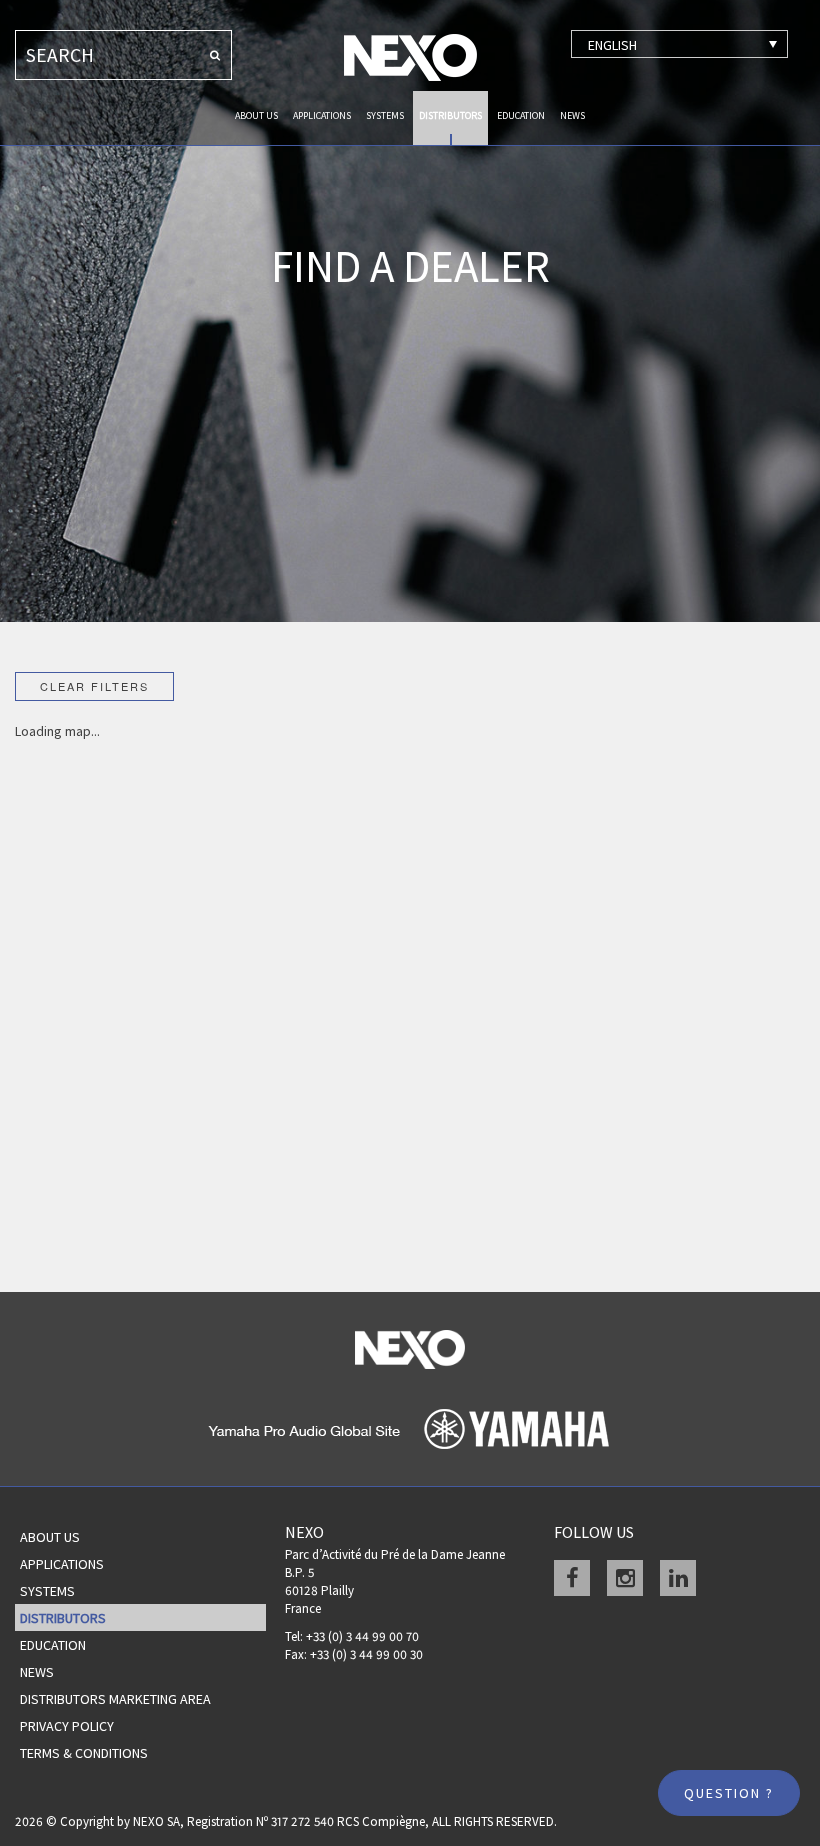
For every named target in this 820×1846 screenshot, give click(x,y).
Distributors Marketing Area (115, 1699)
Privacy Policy (67, 1726)
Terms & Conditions (84, 1753)
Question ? (729, 1793)
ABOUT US (256, 115)
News (572, 115)
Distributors (450, 115)
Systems (385, 115)
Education (521, 115)
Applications (322, 115)
